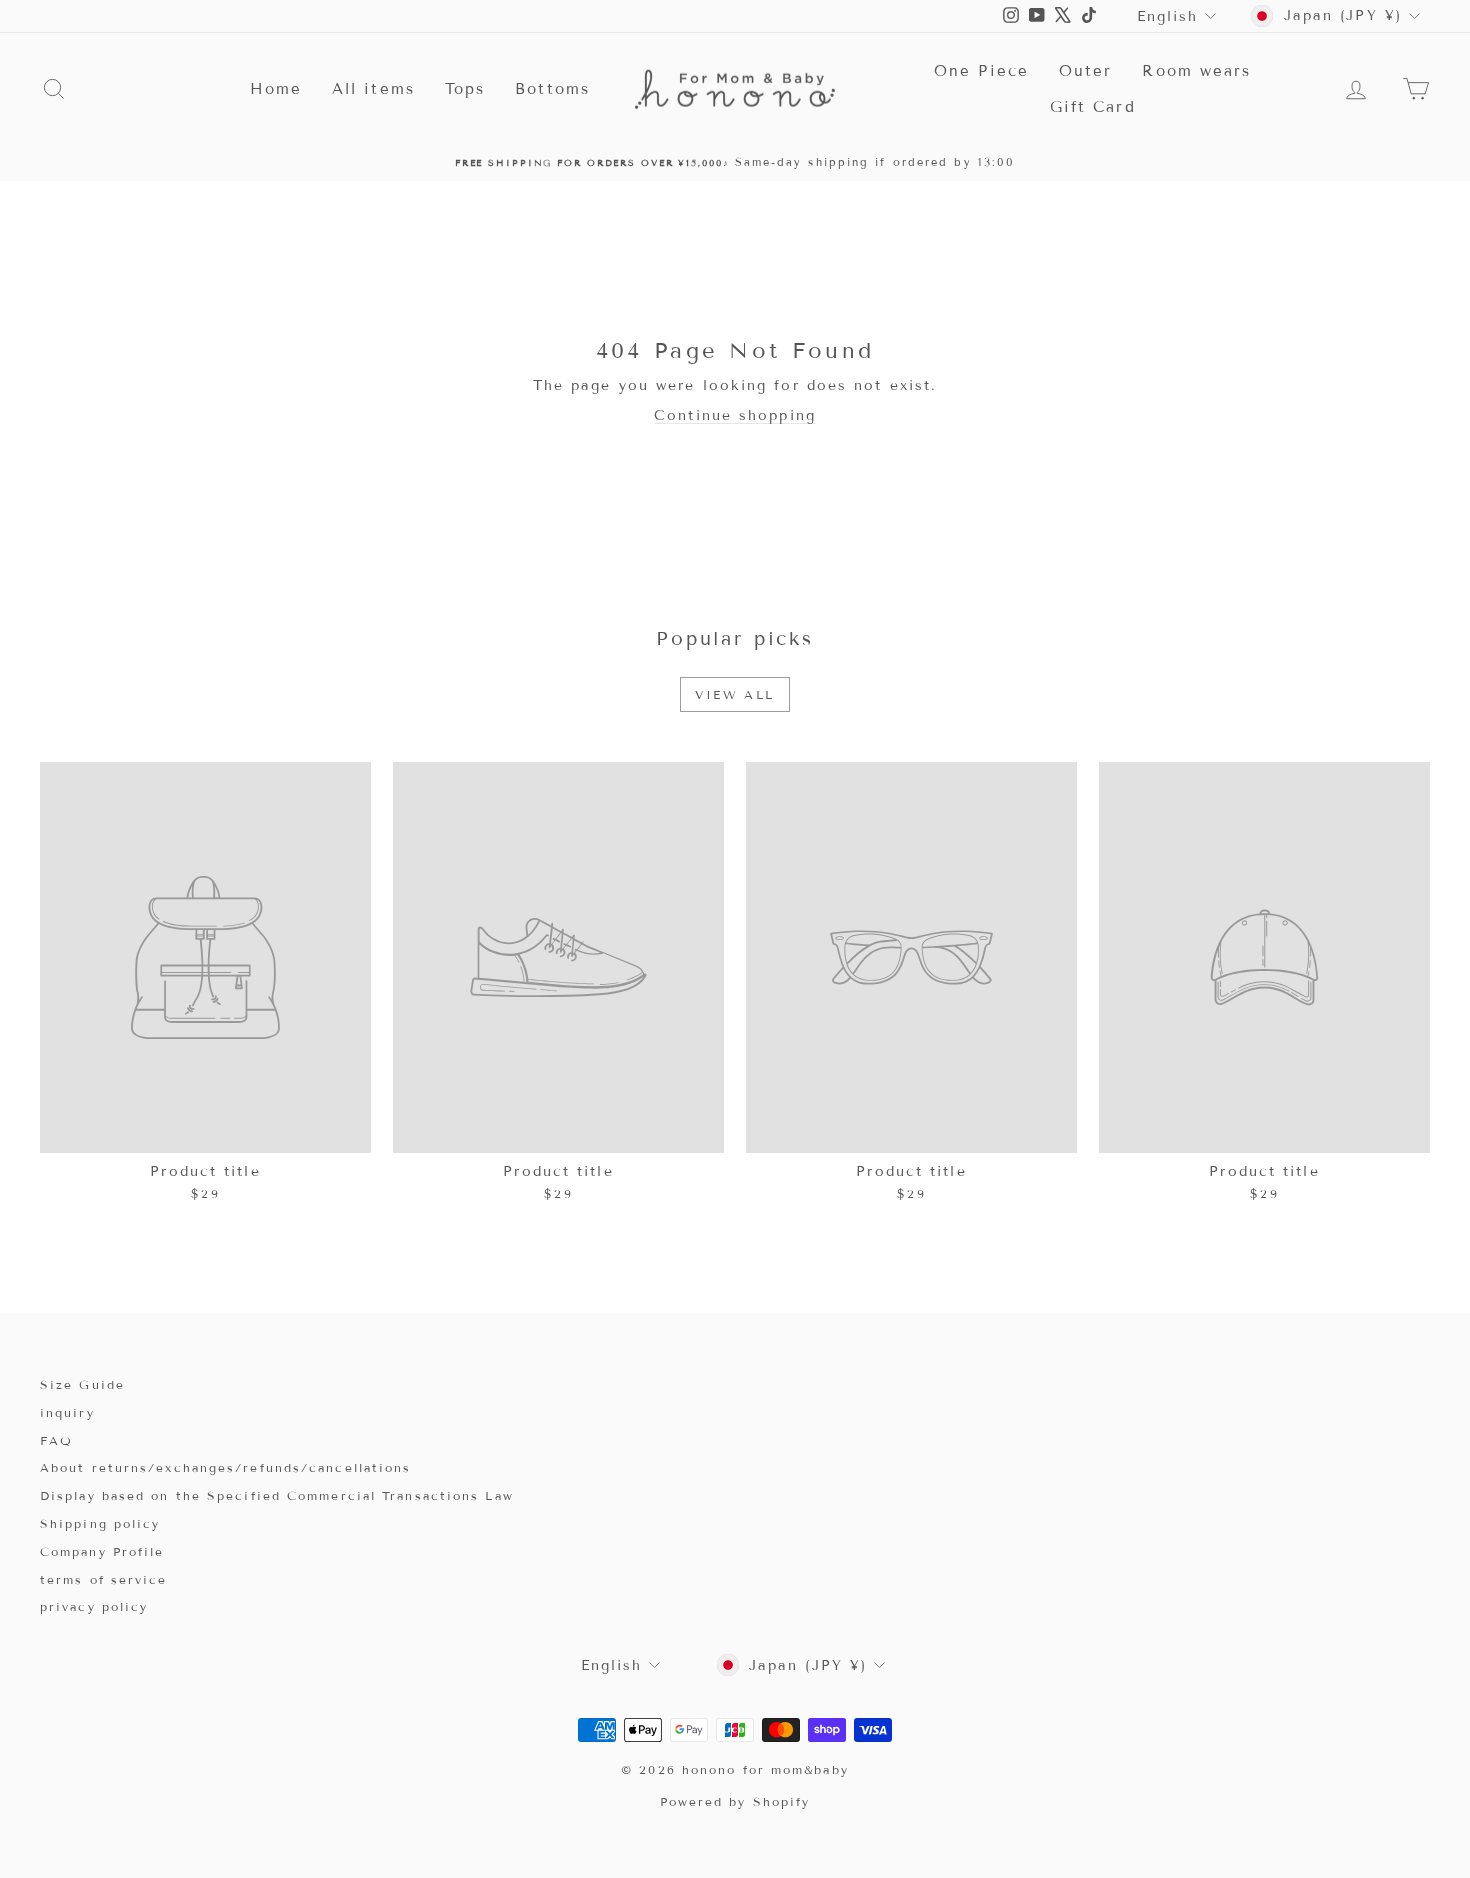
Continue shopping (735, 415)
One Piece (981, 71)
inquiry (67, 1412)
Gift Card (1093, 107)
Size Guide (82, 1384)
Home (276, 89)
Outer (1086, 71)
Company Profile (102, 1551)
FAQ (56, 1440)
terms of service (104, 1579)
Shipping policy (100, 1523)
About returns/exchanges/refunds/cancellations (226, 1467)
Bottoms (552, 89)
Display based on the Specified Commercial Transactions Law (277, 1495)
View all (734, 694)
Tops (465, 89)
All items (373, 89)
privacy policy (94, 1606)
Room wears (1196, 71)
